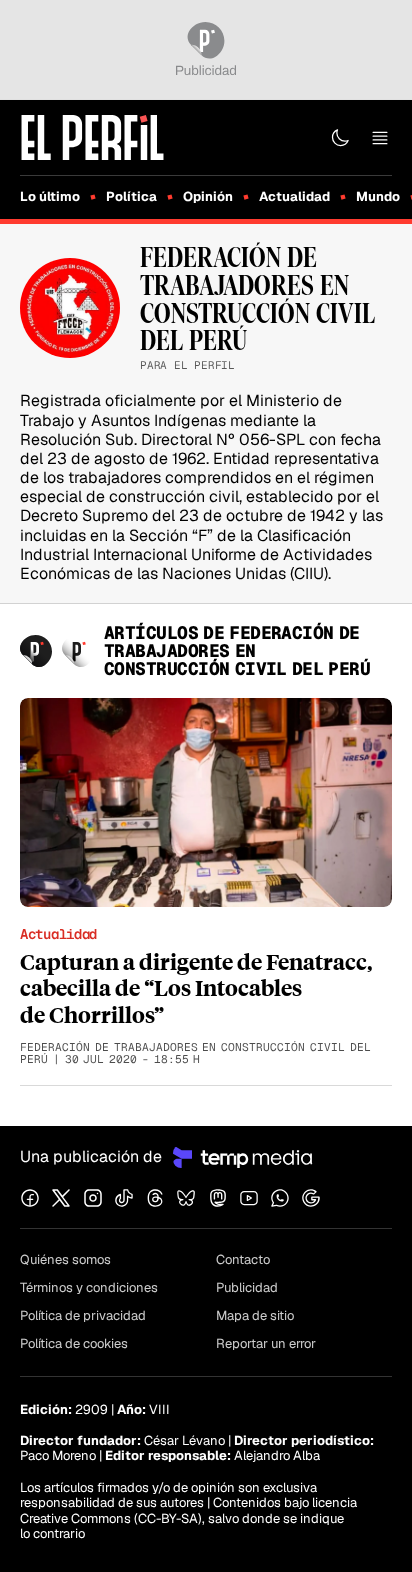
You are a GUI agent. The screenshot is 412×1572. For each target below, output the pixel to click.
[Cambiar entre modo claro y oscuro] (340, 138)
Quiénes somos (65, 1259)
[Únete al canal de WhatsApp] (280, 1198)
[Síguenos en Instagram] (93, 1198)
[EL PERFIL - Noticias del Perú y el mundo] (92, 136)
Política (131, 196)
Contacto (243, 1259)
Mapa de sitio (255, 1315)
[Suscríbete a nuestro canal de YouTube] (249, 1198)
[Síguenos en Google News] (311, 1198)
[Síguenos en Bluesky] (186, 1198)
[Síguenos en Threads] (155, 1198)
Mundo (378, 196)
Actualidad (294, 196)
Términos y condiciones (89, 1287)
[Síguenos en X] (61, 1198)
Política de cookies (74, 1343)
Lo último (50, 196)
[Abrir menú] (380, 138)
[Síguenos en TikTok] (124, 1198)
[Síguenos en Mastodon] (218, 1198)
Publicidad (247, 1287)
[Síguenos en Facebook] (30, 1198)
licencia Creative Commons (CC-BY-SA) (188, 1510)
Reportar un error (266, 1343)
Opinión (208, 196)
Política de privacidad (83, 1315)
